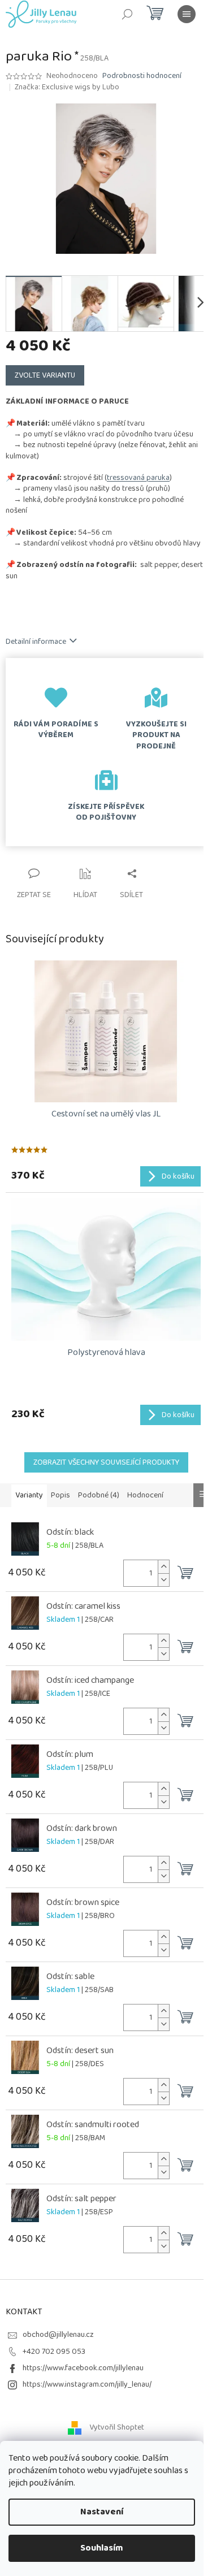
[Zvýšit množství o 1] (163, 1567)
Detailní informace (36, 642)
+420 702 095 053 (54, 2352)
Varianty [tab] (29, 1495)
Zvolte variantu (45, 375)
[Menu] (187, 14)
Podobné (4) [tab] (99, 1495)
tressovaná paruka (138, 478)
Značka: (67, 87)
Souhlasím (102, 2548)
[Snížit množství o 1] (163, 1580)
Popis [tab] (60, 1495)
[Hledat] (127, 14)
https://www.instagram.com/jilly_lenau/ (87, 2384)
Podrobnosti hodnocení (142, 76)
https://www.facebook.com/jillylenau (83, 2368)
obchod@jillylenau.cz (58, 2335)
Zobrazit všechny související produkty (106, 1462)
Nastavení (102, 2512)
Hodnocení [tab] (145, 1495)
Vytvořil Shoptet (117, 2427)
